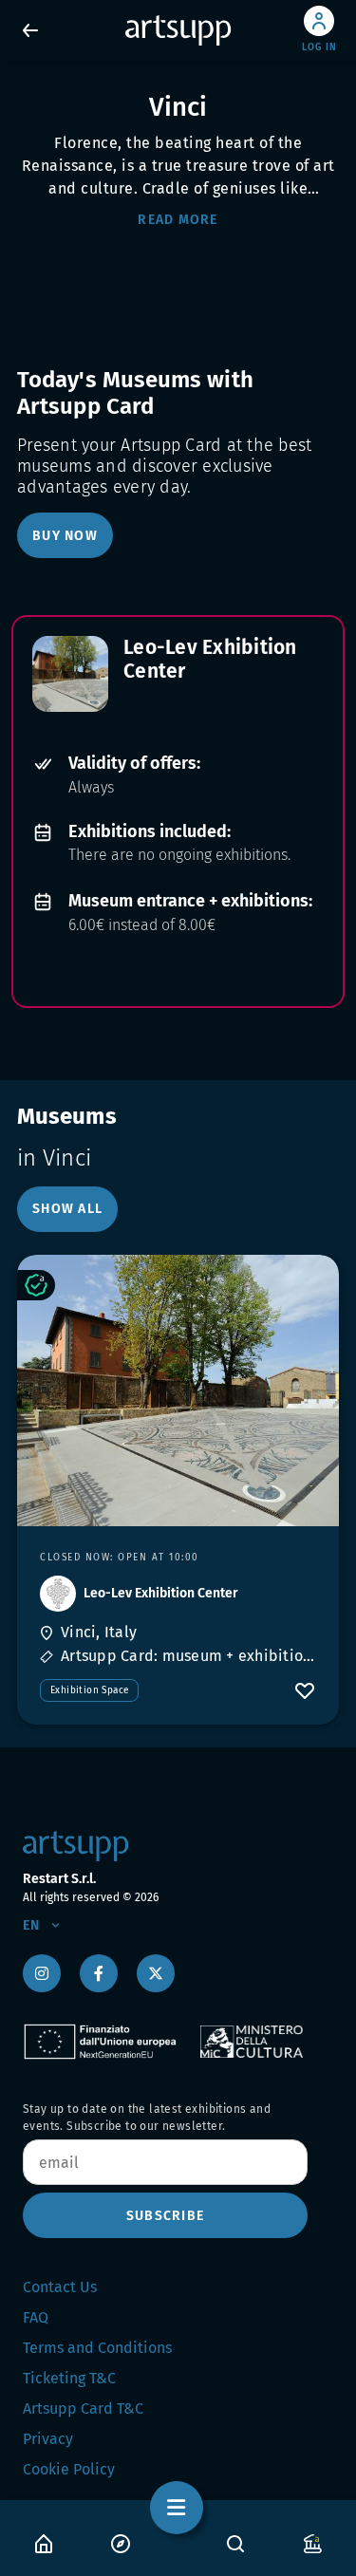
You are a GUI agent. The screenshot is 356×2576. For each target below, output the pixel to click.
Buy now (65, 536)
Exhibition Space (89, 1690)
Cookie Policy (69, 2469)
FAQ (36, 2317)
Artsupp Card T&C (83, 2408)
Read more (178, 220)
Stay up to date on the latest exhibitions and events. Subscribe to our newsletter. (147, 2118)
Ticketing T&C (69, 2378)
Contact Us (60, 2287)
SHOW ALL (67, 1209)
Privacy (48, 2439)
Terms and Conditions (97, 2348)
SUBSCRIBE (165, 2216)
